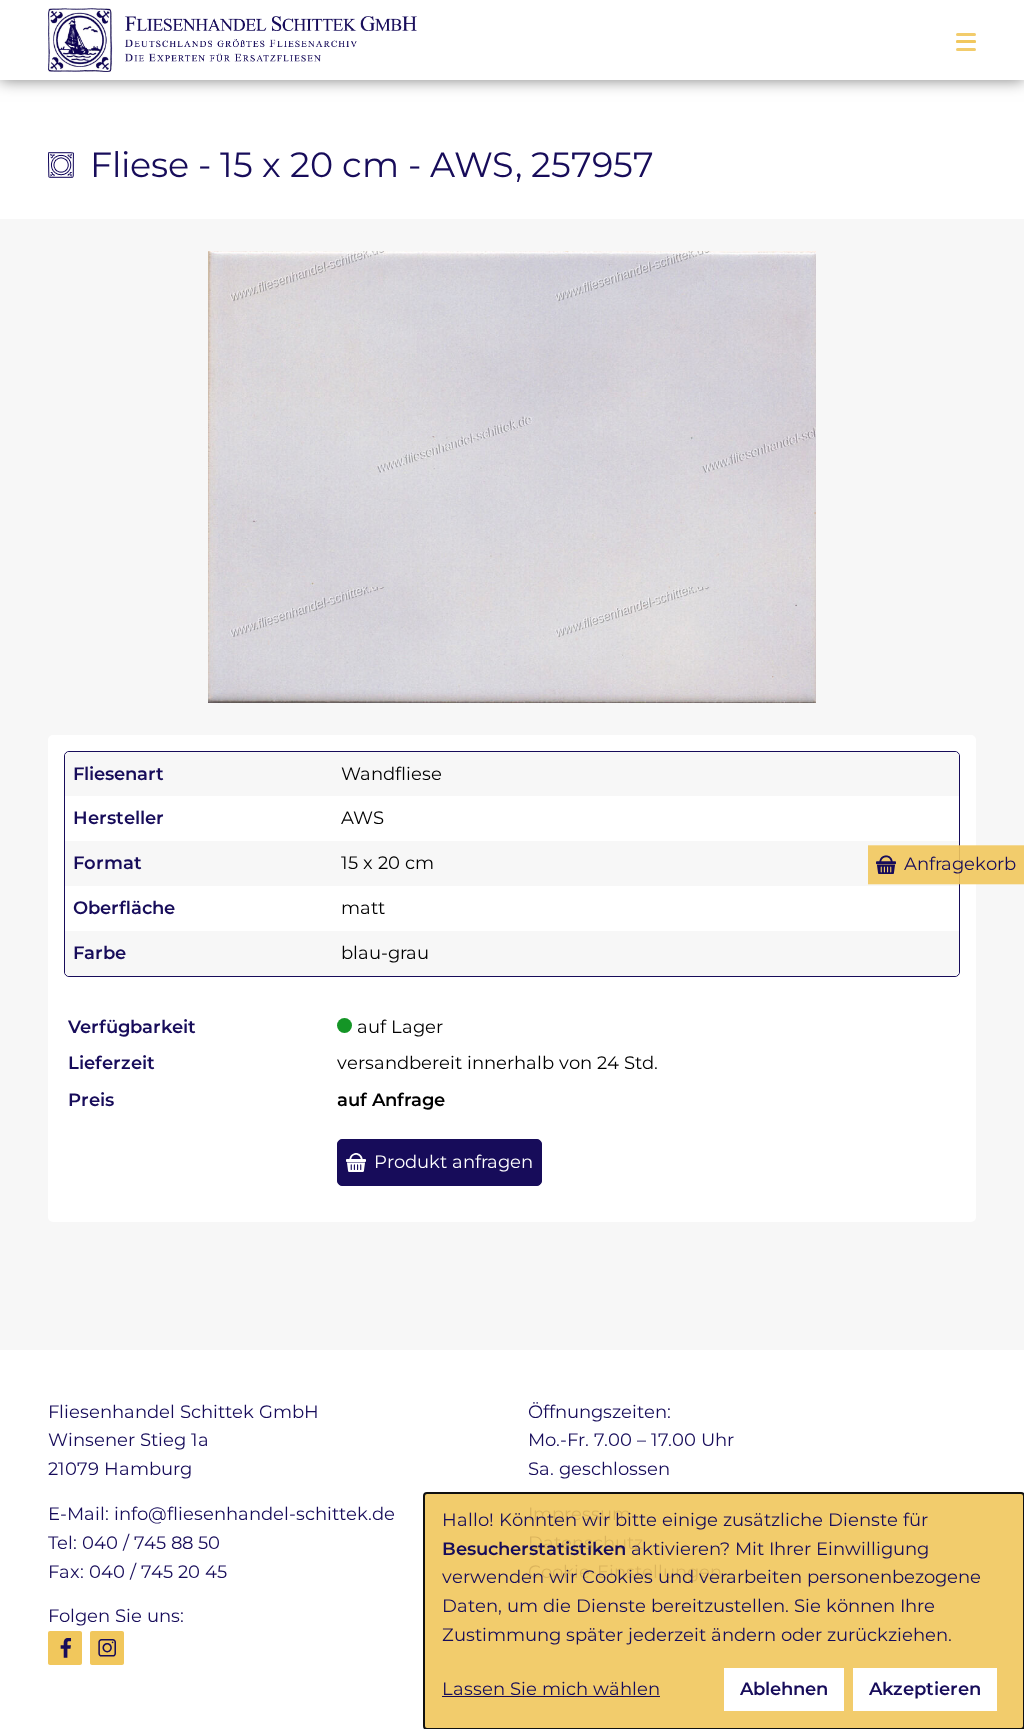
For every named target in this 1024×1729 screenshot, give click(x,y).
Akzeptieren (925, 1689)
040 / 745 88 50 (151, 1543)
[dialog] (724, 1611)
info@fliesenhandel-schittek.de (254, 1514)
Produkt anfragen (453, 1162)
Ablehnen (784, 1689)
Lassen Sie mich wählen (551, 1689)
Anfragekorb (960, 864)
